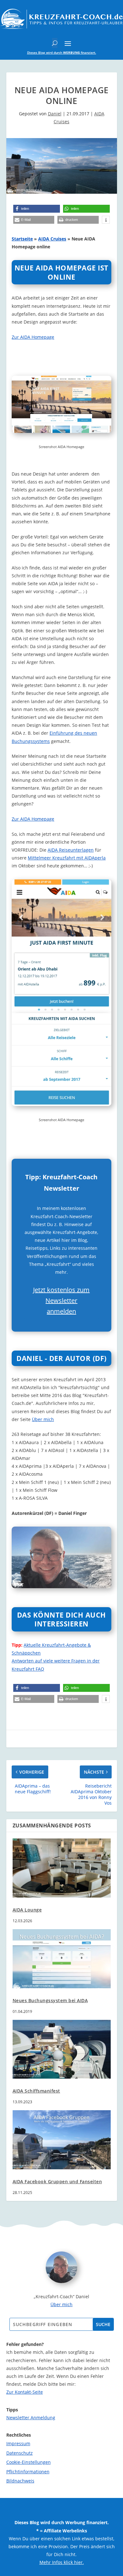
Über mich (43, 1419)
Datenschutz (20, 2453)
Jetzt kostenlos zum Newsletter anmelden (61, 1300)
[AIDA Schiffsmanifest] (62, 2049)
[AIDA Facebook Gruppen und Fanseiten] (62, 2140)
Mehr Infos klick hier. (62, 2562)
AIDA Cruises (52, 239)
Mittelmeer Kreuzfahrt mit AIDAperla (67, 858)
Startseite (22, 239)
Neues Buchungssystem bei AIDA (50, 2000)
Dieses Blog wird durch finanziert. (62, 52)
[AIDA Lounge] (62, 1868)
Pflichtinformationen (28, 2472)
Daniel (55, 114)
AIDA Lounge (27, 1910)
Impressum (18, 2443)
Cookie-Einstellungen (29, 2462)
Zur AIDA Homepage (33, 337)
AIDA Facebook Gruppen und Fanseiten (57, 2181)
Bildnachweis (20, 2481)
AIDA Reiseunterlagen (71, 850)
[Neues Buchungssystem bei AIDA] (62, 1959)
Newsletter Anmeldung (31, 2418)
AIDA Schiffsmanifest (36, 2091)
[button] (37, 209)
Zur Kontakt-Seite (25, 2392)
